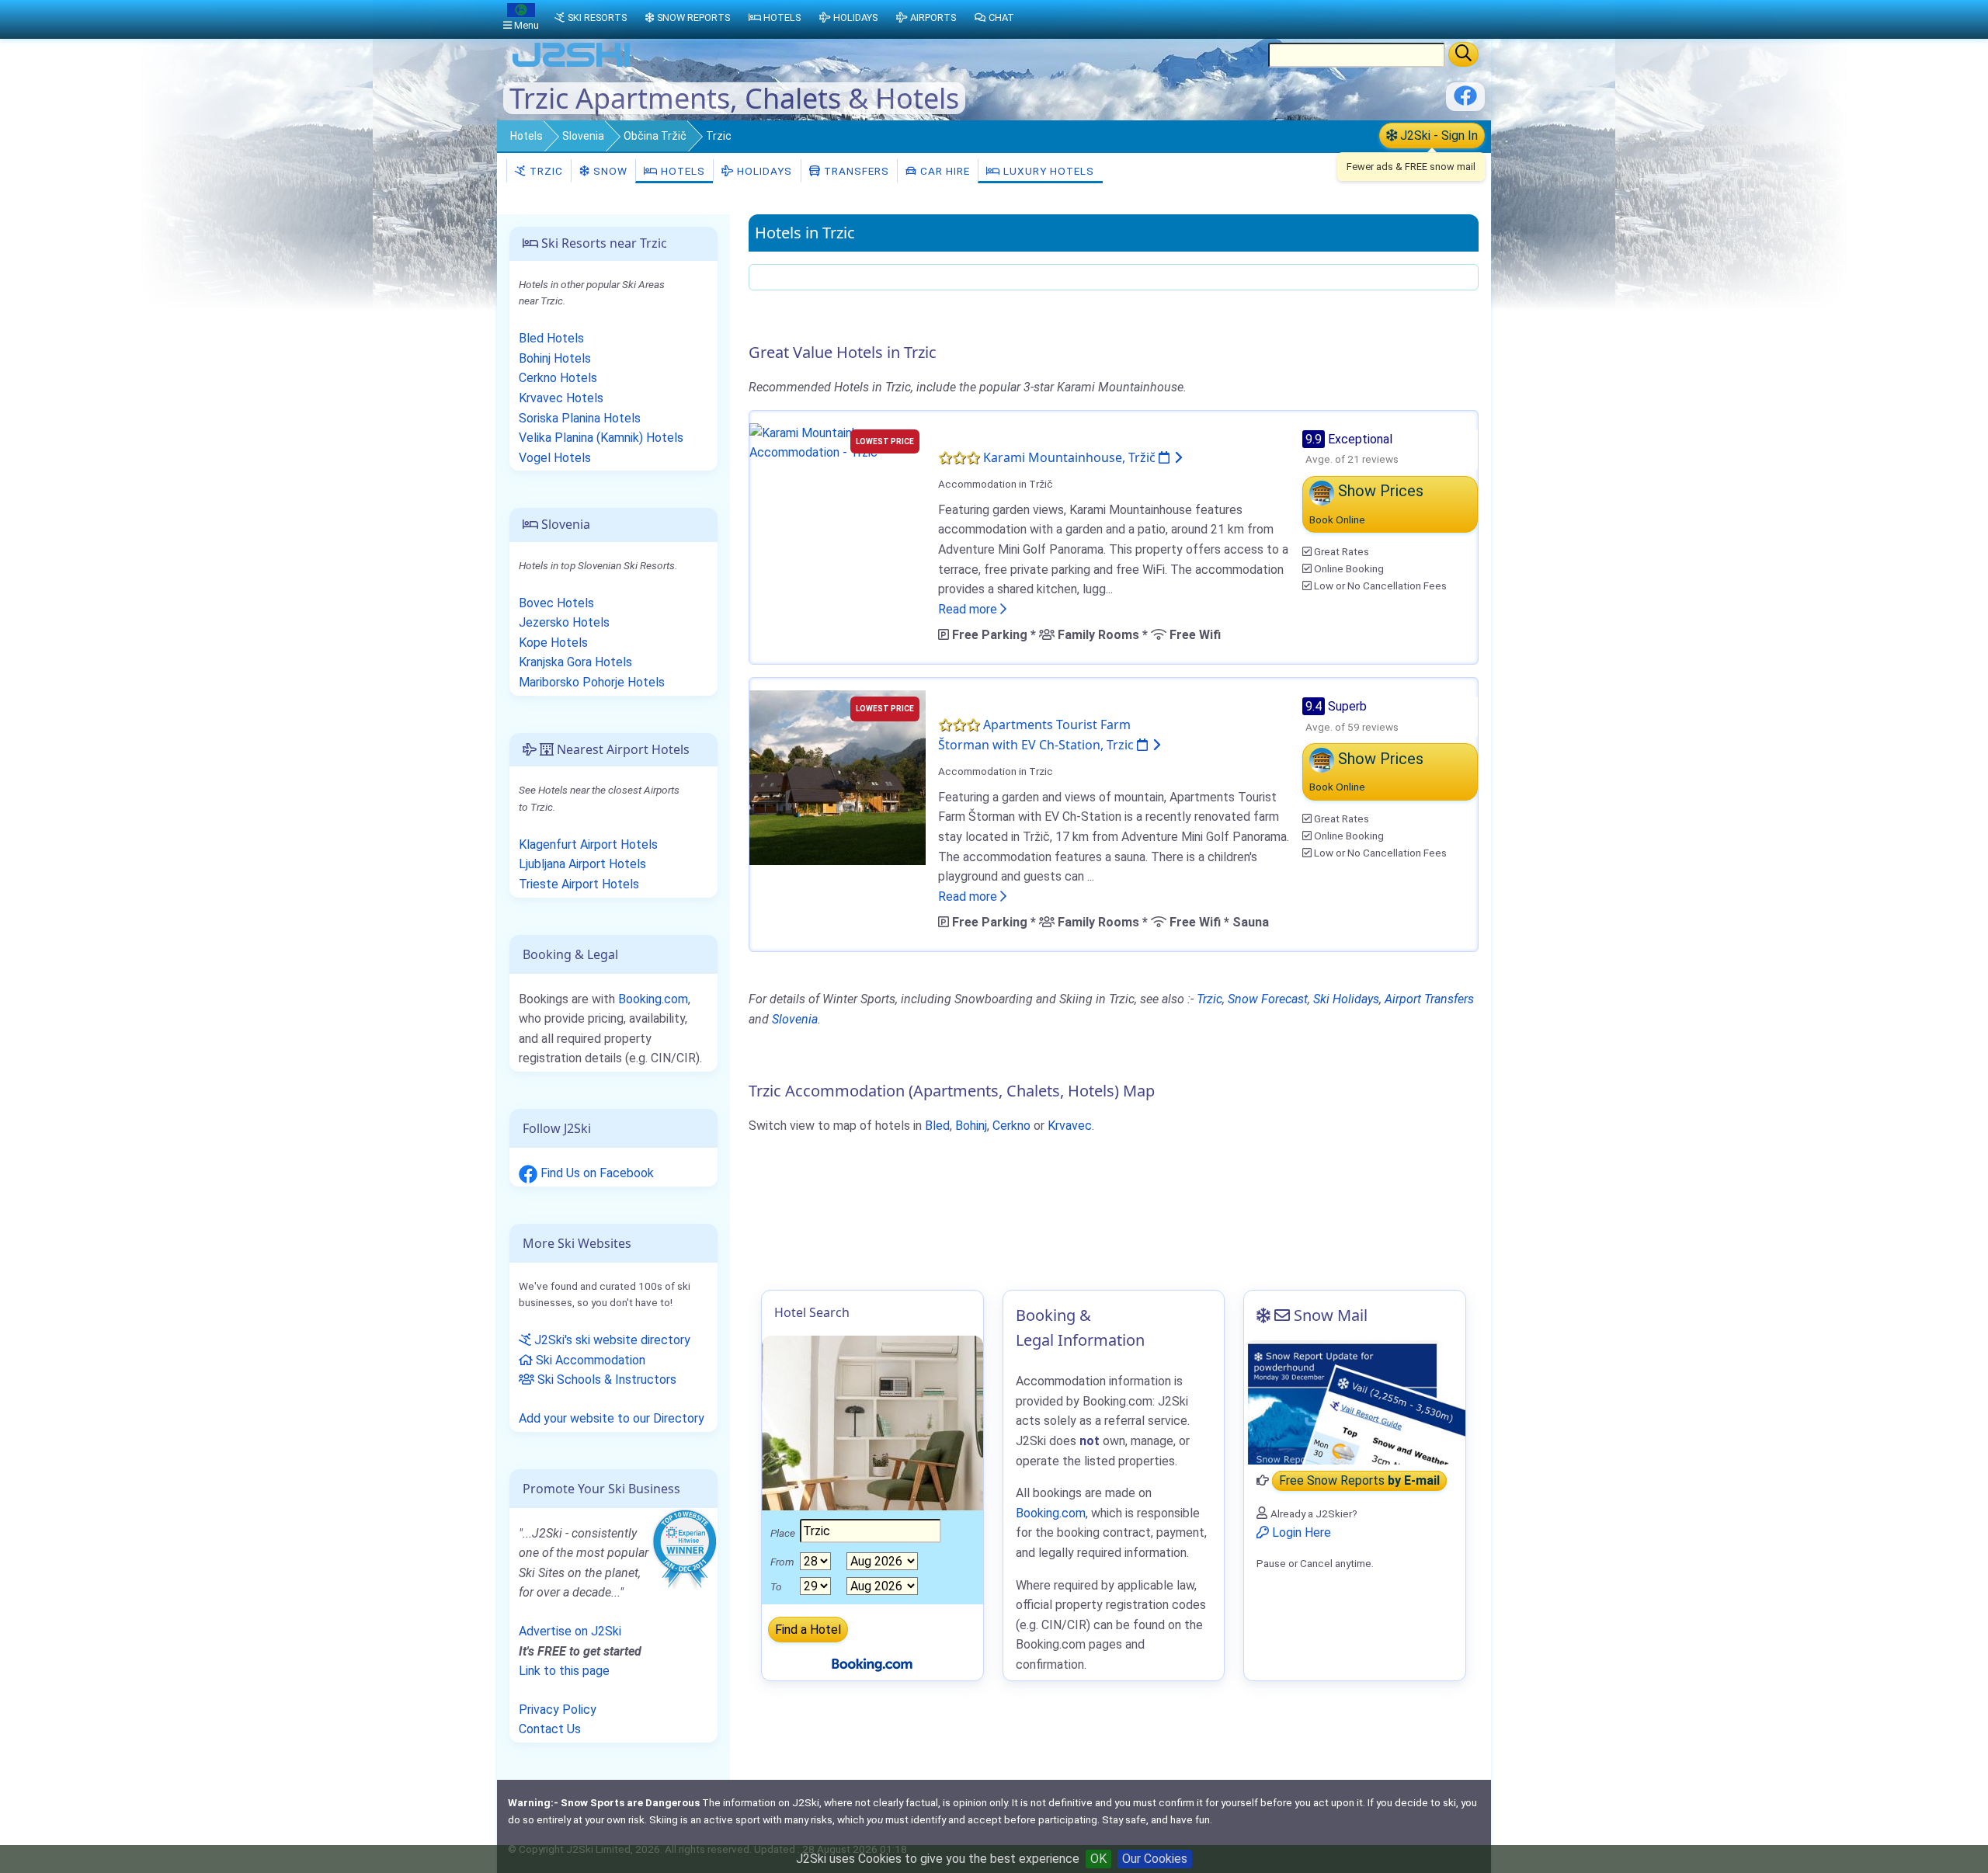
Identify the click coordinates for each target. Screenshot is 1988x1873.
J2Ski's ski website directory (611, 1340)
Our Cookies (1155, 1859)
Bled (937, 1126)
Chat (1001, 17)
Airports (933, 17)
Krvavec (1070, 1126)
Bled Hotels (551, 338)
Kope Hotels (553, 643)
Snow (609, 171)
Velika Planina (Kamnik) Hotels (601, 438)
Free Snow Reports (1359, 1480)
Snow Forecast (1268, 999)
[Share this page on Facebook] (1465, 101)
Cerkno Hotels (558, 378)
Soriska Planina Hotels (580, 418)
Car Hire (944, 171)
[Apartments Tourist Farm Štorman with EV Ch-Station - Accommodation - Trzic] (838, 777)
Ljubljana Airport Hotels (582, 864)
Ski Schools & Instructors (605, 1380)
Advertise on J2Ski (570, 1631)
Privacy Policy (558, 1710)
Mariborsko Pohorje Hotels (592, 682)
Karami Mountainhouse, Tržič (1071, 457)
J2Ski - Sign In (1437, 136)
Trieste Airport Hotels (579, 884)
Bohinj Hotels (555, 358)
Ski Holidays (1346, 999)
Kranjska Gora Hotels (575, 662)
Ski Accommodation (589, 1360)
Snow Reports (693, 17)
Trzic (545, 171)
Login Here (1300, 1532)
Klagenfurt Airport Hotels (588, 844)
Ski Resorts (597, 17)
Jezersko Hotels (564, 622)
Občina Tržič (655, 136)
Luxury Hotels (1047, 171)
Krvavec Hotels (561, 398)
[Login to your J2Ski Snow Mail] (1355, 1402)
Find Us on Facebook (596, 1173)
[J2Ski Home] (572, 66)
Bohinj (971, 1126)
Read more (969, 609)
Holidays (763, 171)
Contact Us (550, 1729)
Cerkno (1011, 1126)
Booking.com (653, 999)
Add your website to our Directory (612, 1418)
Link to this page (564, 1671)
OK (1098, 1859)
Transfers (855, 171)
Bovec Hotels (556, 603)
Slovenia (583, 136)
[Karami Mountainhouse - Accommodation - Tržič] (838, 441)
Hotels (527, 136)
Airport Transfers (1429, 999)
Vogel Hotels (555, 458)
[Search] (1463, 54)
